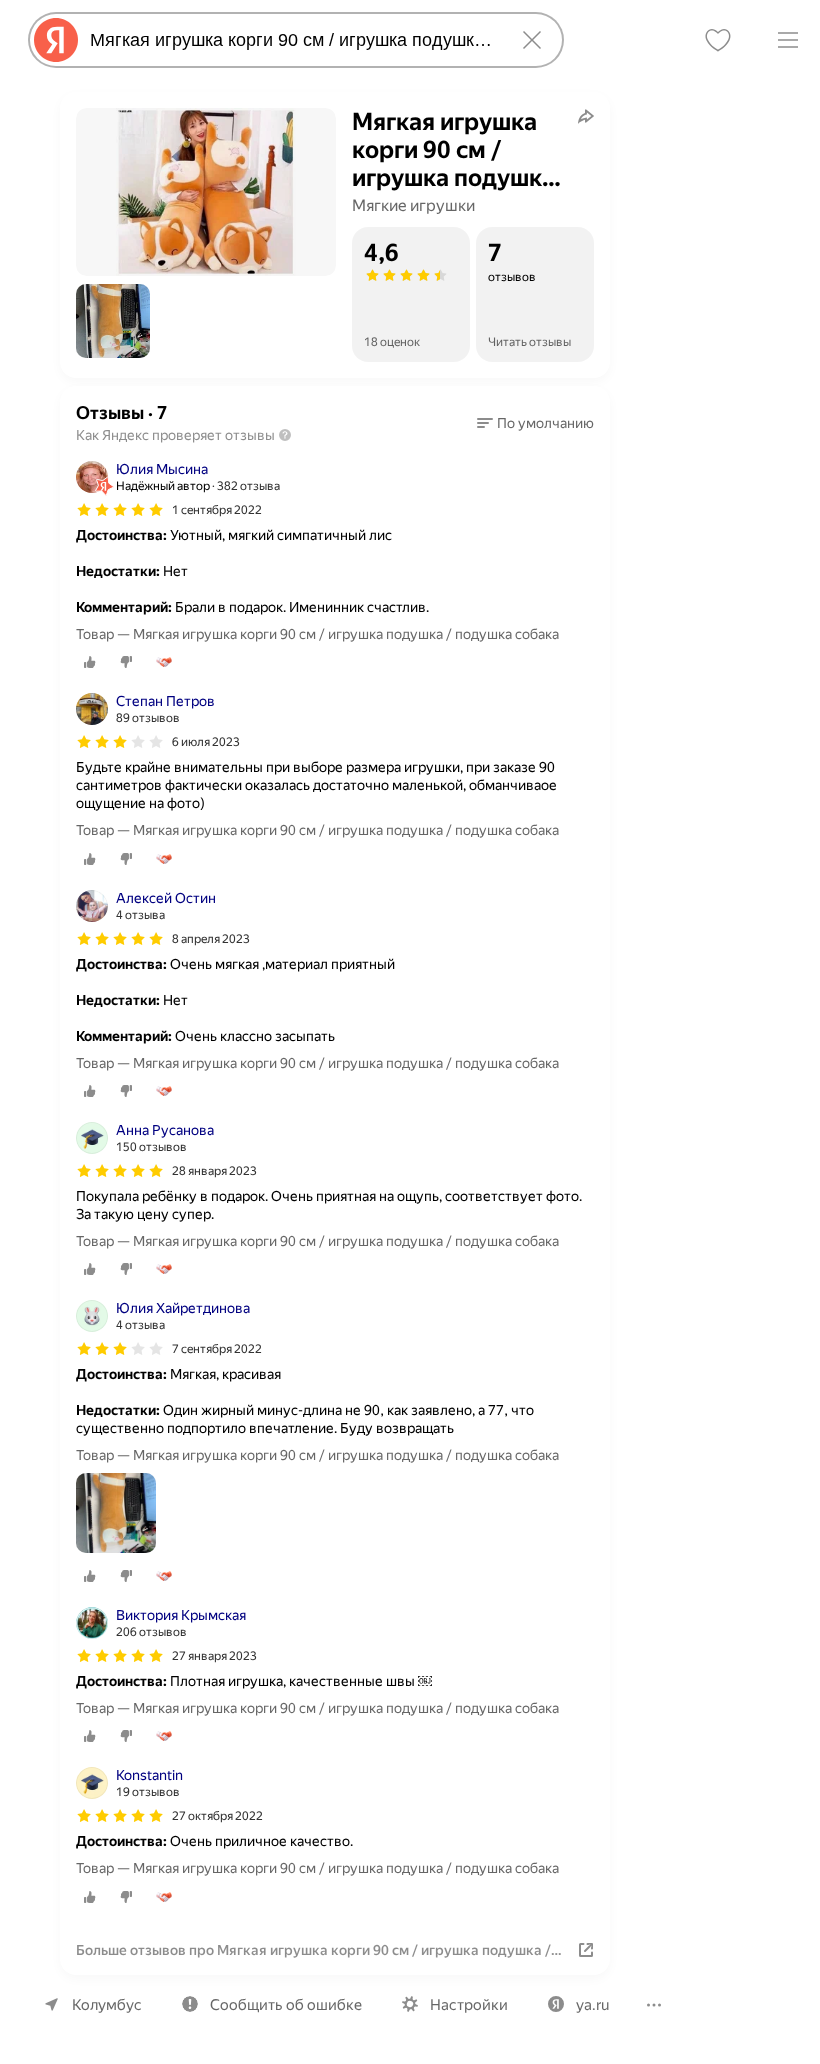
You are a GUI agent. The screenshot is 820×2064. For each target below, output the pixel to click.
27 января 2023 (214, 1656)
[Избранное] (718, 40)
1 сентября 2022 (217, 510)
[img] (120, 510)
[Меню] (788, 40)
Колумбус (107, 2005)
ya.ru (592, 2005)
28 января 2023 (214, 1171)
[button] (113, 321)
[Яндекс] (56, 40)
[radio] (90, 662)
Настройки (469, 2005)
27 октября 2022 (217, 1816)
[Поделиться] (586, 116)
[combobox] (292, 40)
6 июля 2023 (206, 742)
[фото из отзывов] (116, 1514)
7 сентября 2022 (217, 1349)
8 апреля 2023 (211, 939)
